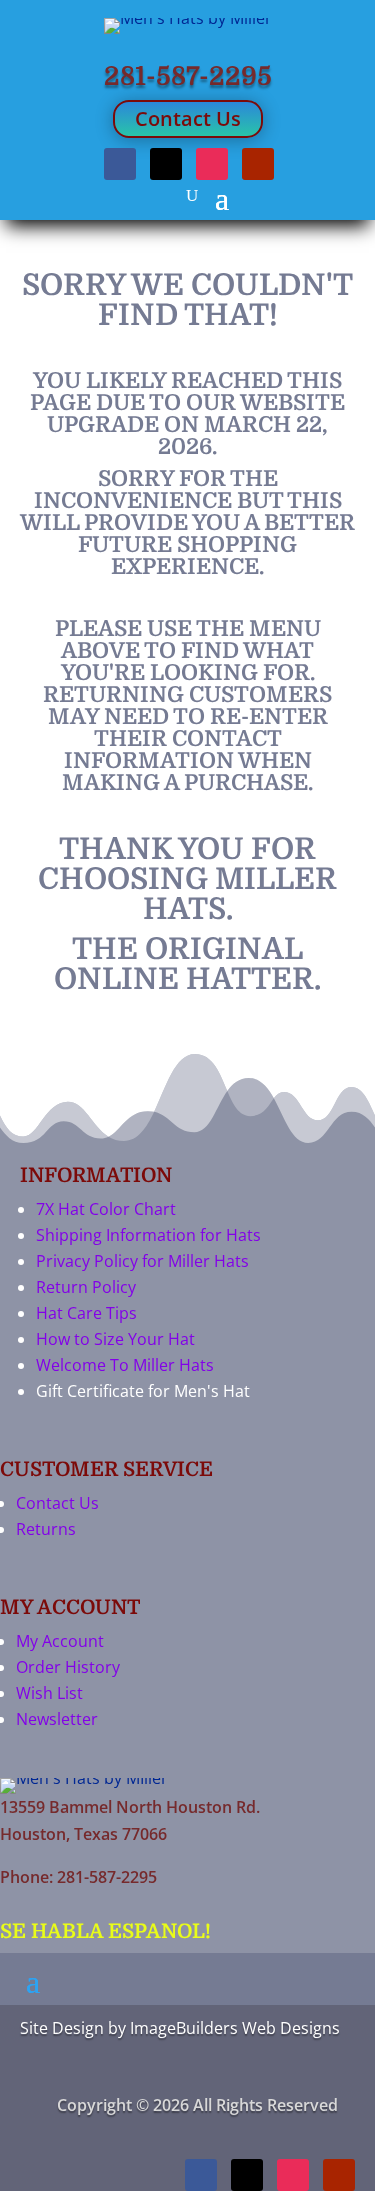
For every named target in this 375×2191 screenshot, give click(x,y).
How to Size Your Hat (115, 1339)
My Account (60, 1641)
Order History (68, 1667)
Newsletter (57, 1719)
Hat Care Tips (86, 1313)
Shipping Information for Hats (148, 1235)
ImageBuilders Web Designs (235, 2028)
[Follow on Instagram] (212, 164)
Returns (46, 1529)
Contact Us (188, 118)
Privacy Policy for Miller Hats (142, 1261)
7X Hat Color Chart (106, 1209)
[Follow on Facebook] (120, 164)
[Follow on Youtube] (258, 164)
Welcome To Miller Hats (125, 1365)
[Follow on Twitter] (166, 164)
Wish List (49, 1693)
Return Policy (86, 1287)
